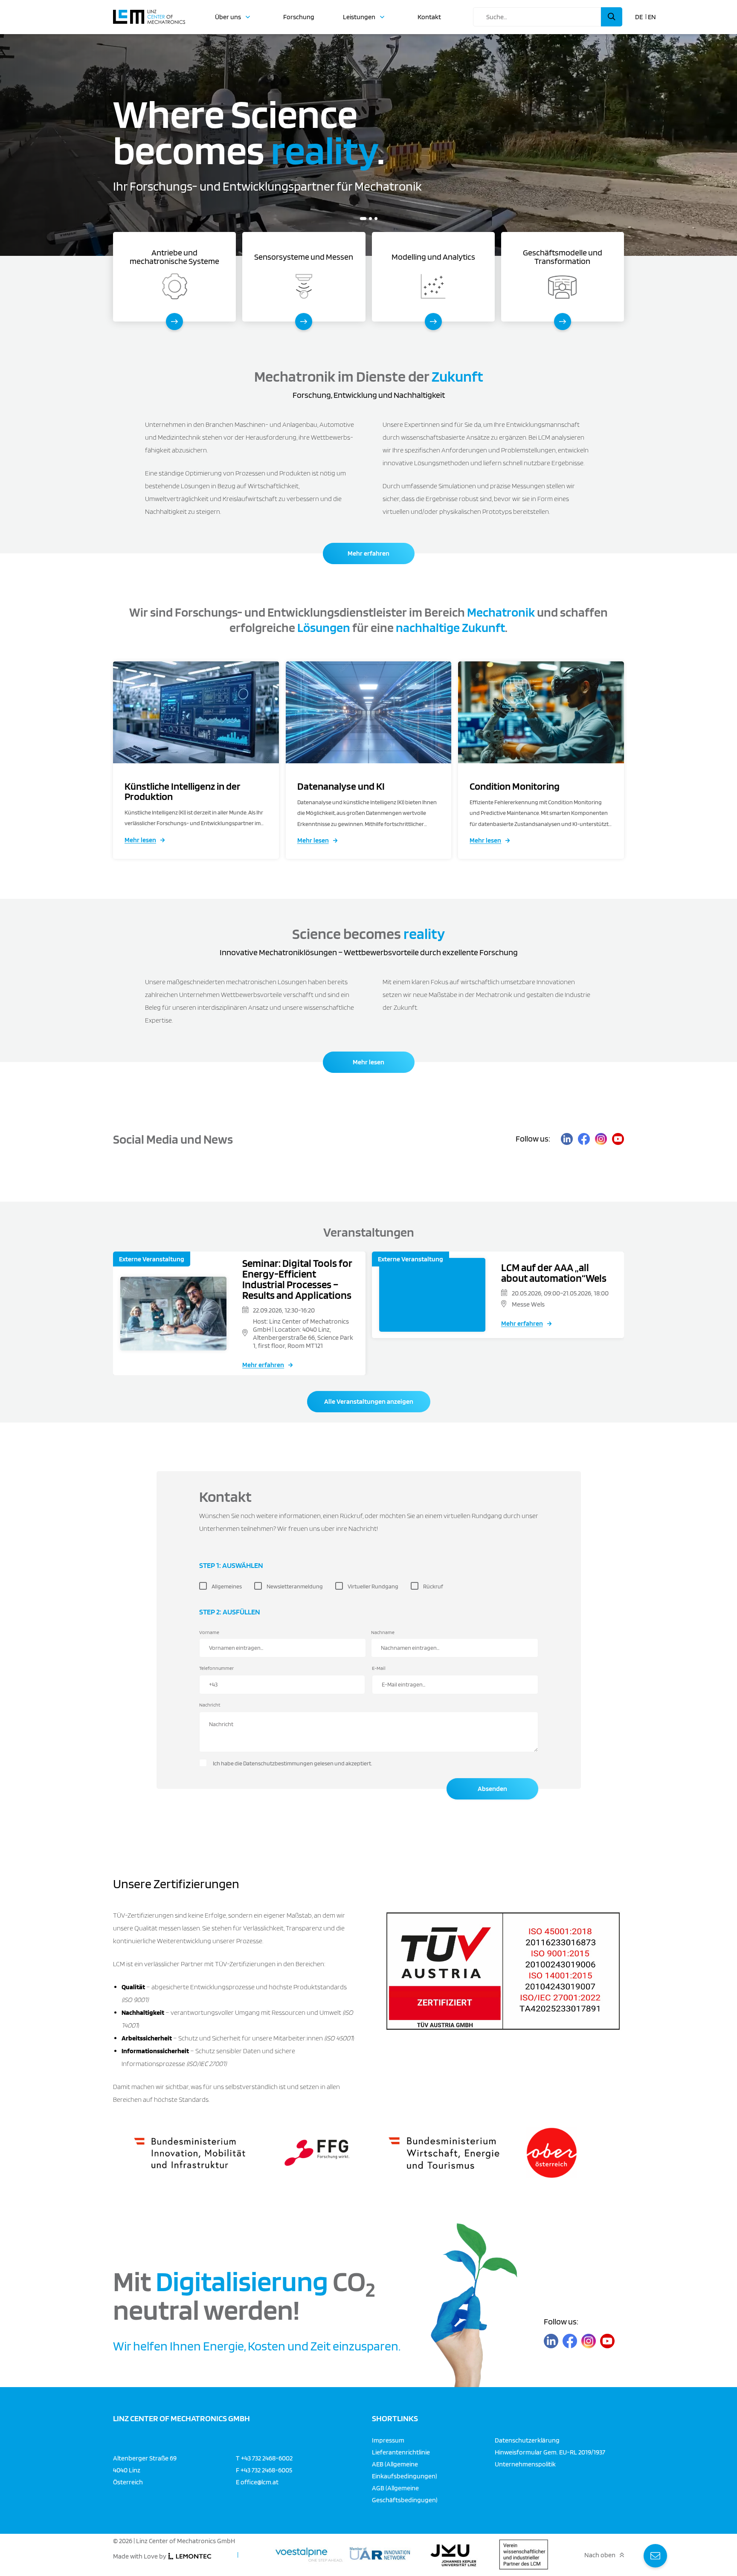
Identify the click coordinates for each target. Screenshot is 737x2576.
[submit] (612, 17)
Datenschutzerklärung (527, 2440)
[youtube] (618, 1139)
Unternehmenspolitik (525, 2464)
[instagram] (601, 1139)
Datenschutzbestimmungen (278, 1763)
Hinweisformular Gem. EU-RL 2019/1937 (550, 2452)
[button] (361, 219)
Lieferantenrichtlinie (401, 2452)
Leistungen (359, 17)
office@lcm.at (260, 2482)
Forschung (299, 17)
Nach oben (600, 2555)
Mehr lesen (140, 840)
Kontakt (429, 17)
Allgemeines (227, 1586)
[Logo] (149, 13)
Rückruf (433, 1586)
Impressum (388, 2440)
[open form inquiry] (655, 2556)
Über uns (228, 17)
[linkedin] (567, 1139)
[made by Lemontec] (190, 2556)
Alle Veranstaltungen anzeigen (369, 1401)
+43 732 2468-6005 (266, 2470)
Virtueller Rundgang (373, 1586)
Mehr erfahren (368, 553)
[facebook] (584, 1139)
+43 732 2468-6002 (267, 2458)
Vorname (209, 1632)
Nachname (383, 1632)
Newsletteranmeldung (295, 1586)
